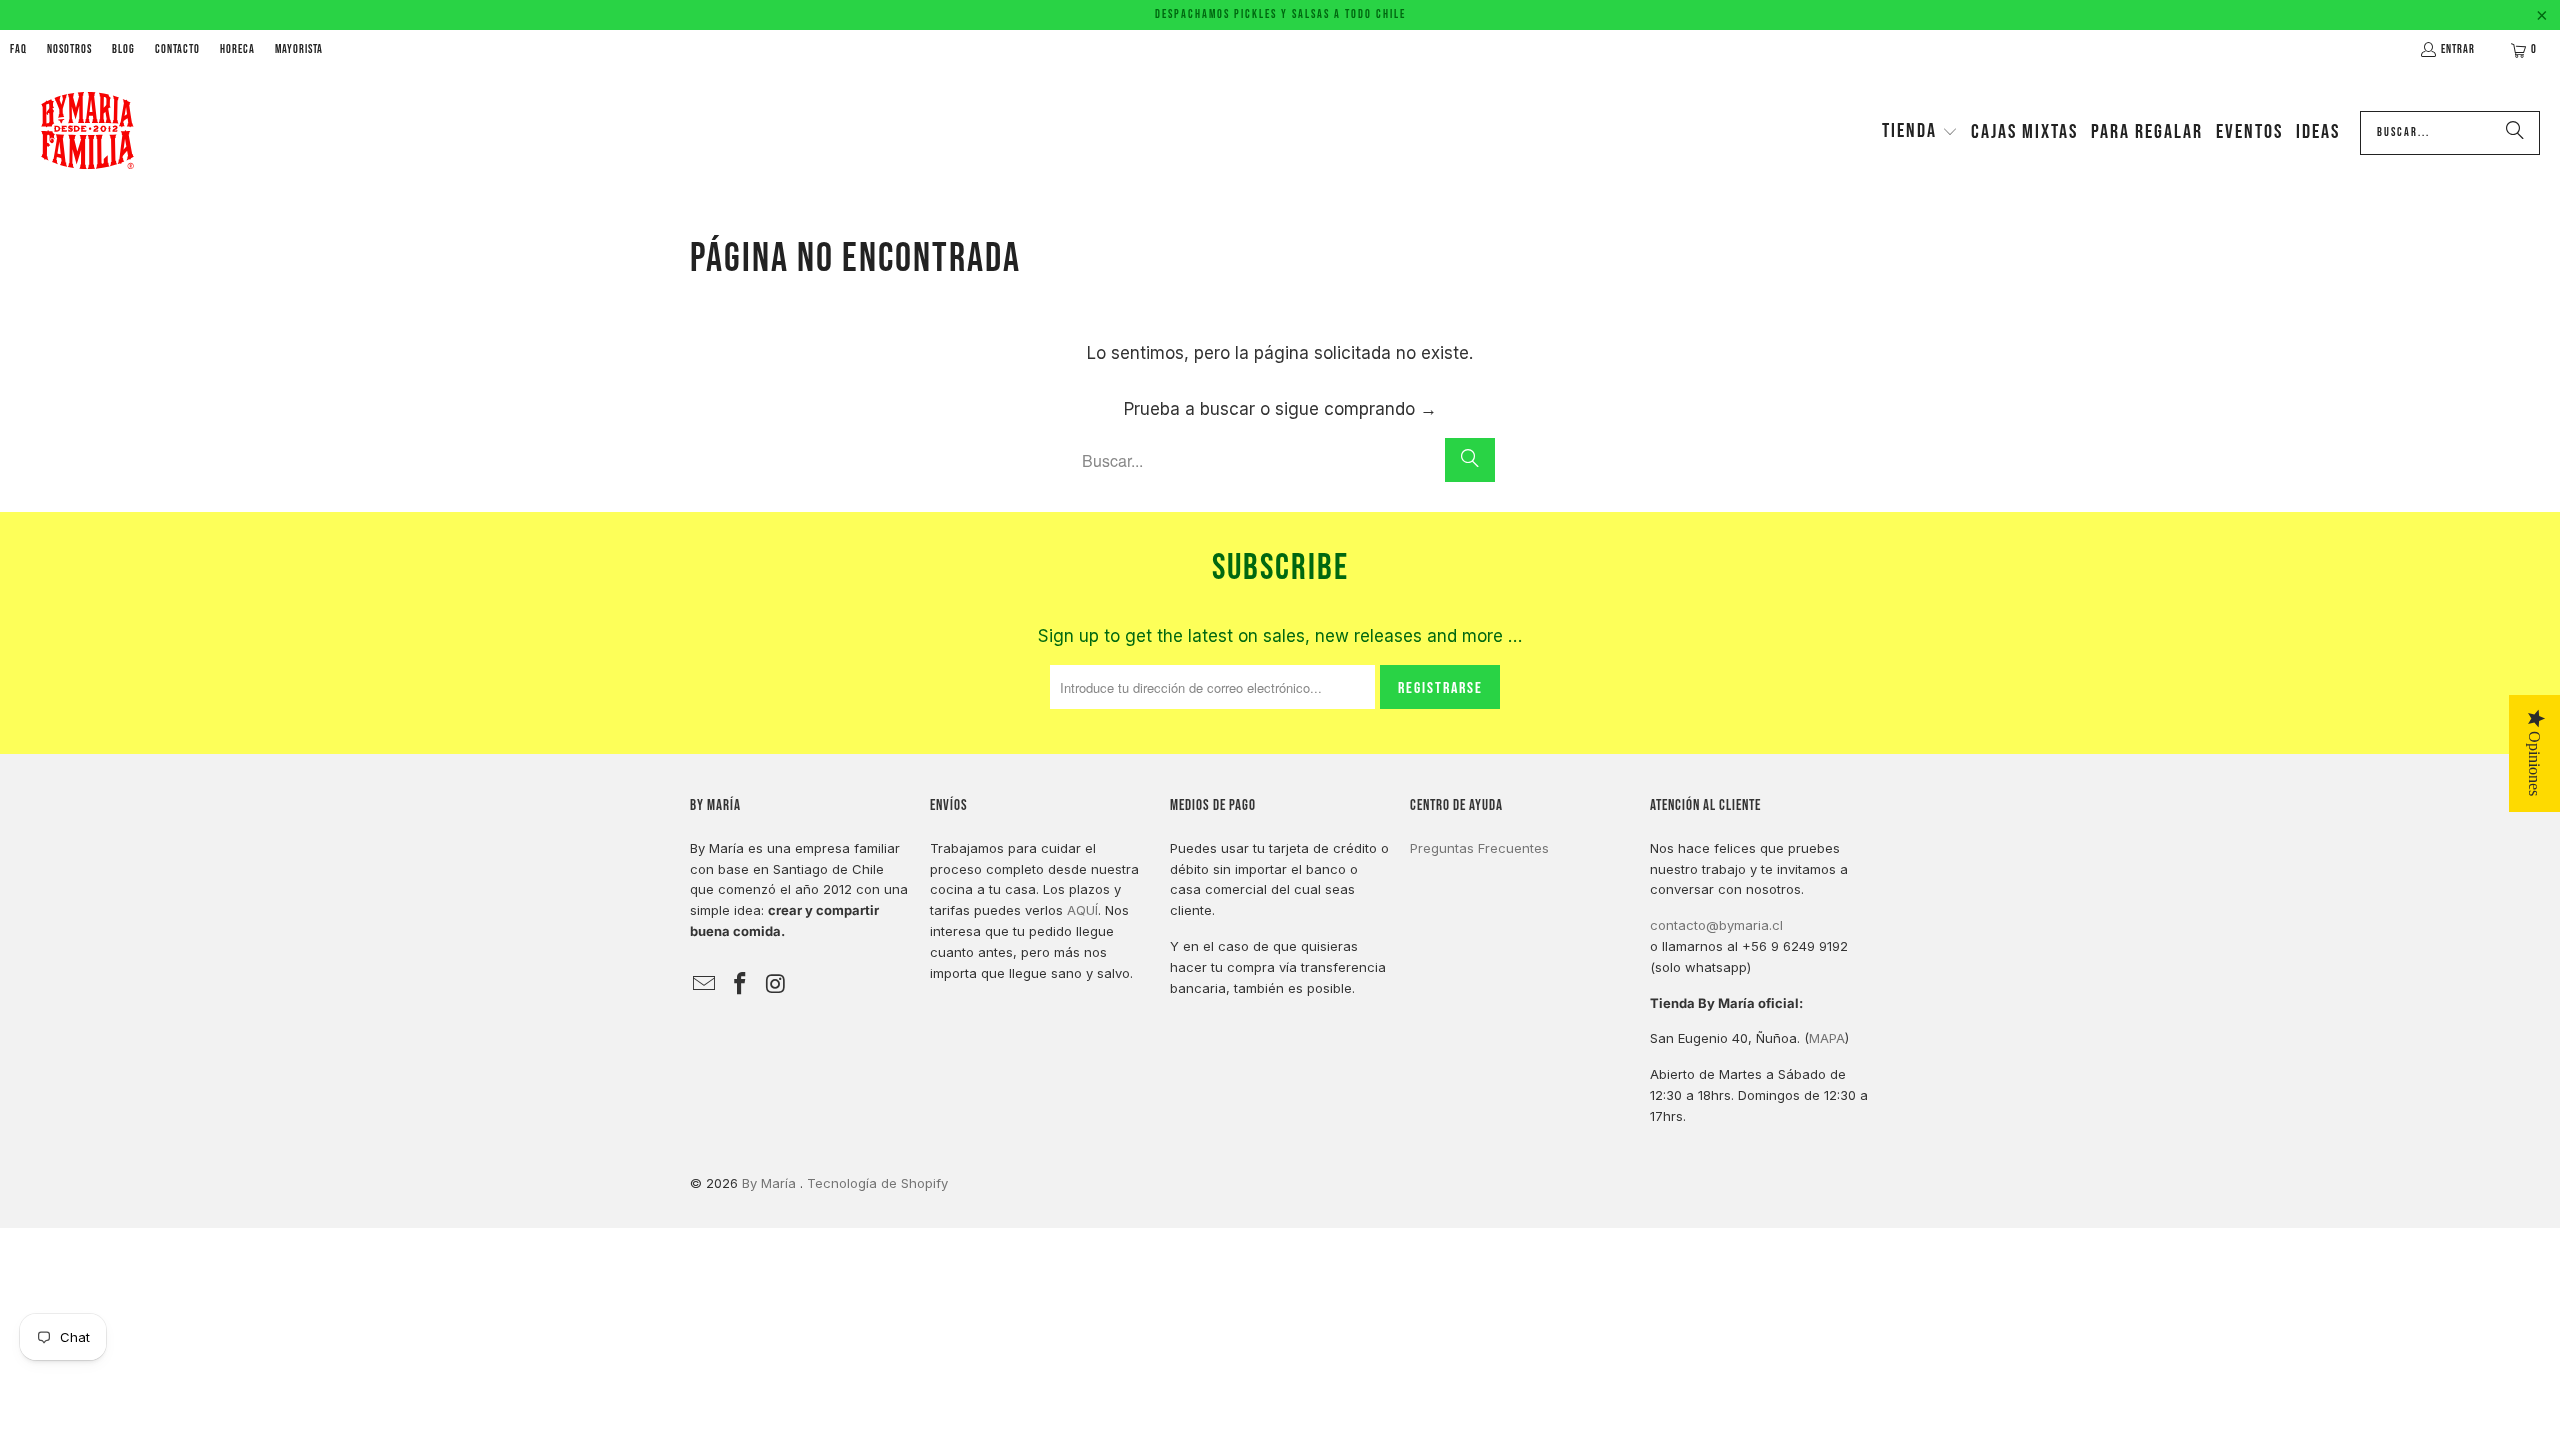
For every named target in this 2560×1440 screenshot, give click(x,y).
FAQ (18, 49)
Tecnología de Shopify (877, 1183)
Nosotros (69, 49)
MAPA (1827, 1038)
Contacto (177, 49)
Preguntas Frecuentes (1479, 848)
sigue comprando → (1356, 409)
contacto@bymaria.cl (1716, 925)
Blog (123, 49)
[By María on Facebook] (741, 984)
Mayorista (299, 49)
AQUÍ (1082, 910)
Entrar (2458, 49)
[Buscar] (2515, 133)
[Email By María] (705, 984)
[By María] (87, 132)
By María (771, 1183)
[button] (1920, 133)
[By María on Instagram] (776, 984)
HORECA (237, 49)
